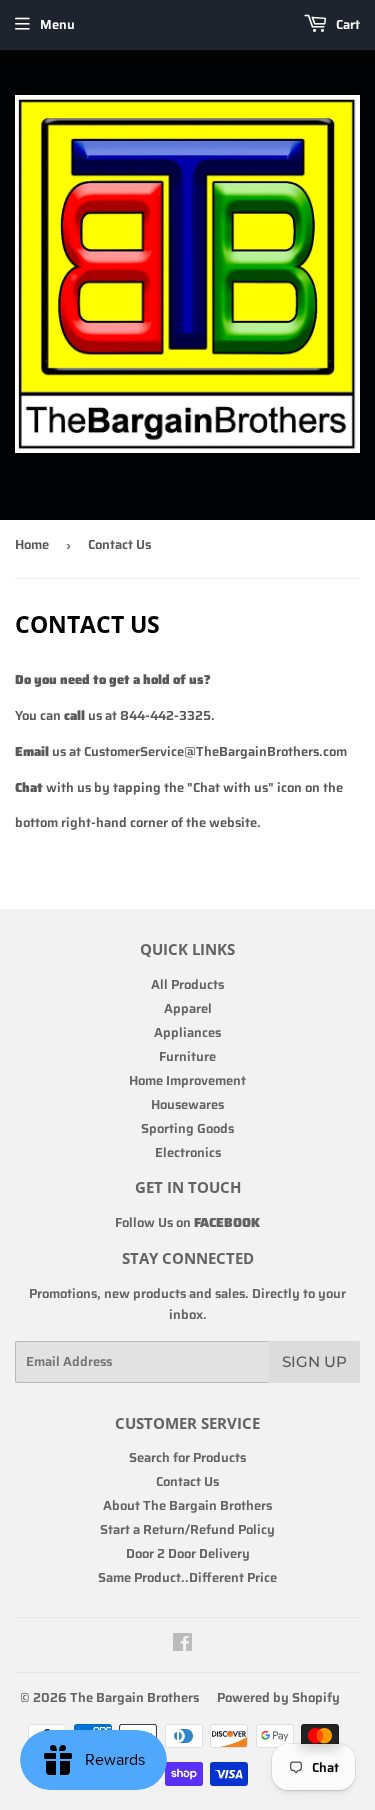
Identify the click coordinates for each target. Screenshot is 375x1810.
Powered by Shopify (278, 1697)
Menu (57, 24)
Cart (346, 24)
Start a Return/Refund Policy (187, 1529)
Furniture (187, 1056)
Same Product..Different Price (187, 1577)
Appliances (187, 1032)
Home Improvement (187, 1080)
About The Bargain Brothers (187, 1505)
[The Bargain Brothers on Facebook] (182, 1645)
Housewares (187, 1104)
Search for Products (187, 1457)
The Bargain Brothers (134, 1697)
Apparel (188, 1008)
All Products (187, 984)
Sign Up (314, 1361)
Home (32, 544)
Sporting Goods (187, 1128)
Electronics (188, 1152)
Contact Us (187, 1481)
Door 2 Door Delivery (188, 1553)
